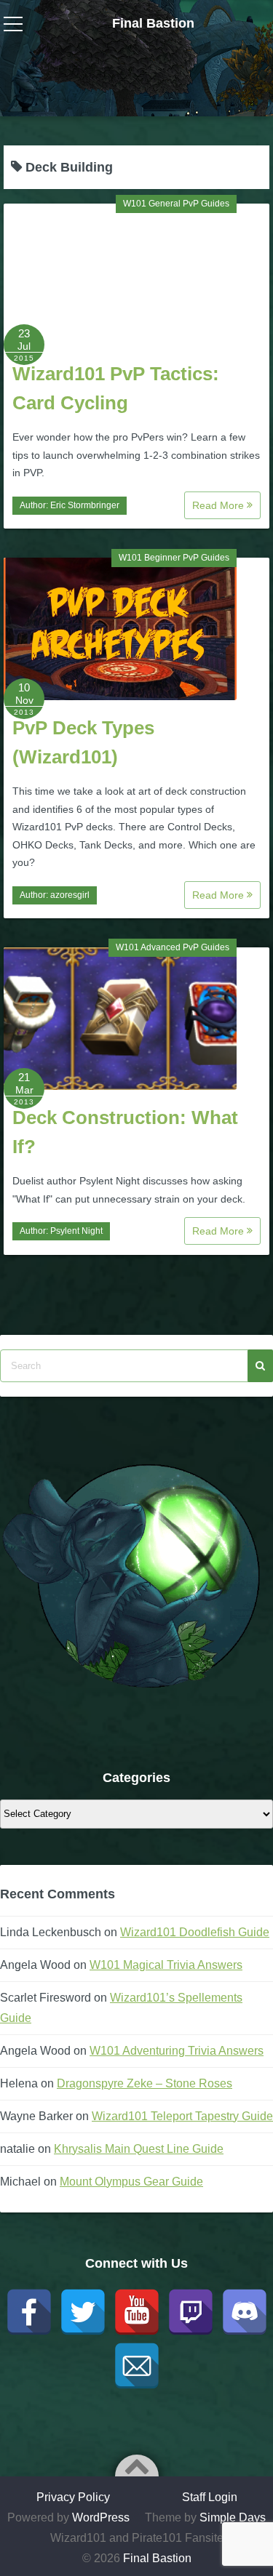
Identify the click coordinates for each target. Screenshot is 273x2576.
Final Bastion (153, 23)
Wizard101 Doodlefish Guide (195, 1932)
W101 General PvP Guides (176, 204)
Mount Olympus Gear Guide (131, 2182)
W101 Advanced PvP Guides (173, 947)
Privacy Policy (73, 2497)
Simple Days (233, 2517)
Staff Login (210, 2497)
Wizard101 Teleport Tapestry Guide (182, 2116)
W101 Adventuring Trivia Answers (177, 2051)
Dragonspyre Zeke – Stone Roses (145, 2083)
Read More (219, 505)
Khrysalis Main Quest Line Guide (139, 2149)
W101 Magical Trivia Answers (166, 1965)
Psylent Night (76, 1231)
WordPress (101, 2517)
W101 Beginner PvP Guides (174, 558)
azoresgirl (70, 895)
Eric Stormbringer (85, 505)
